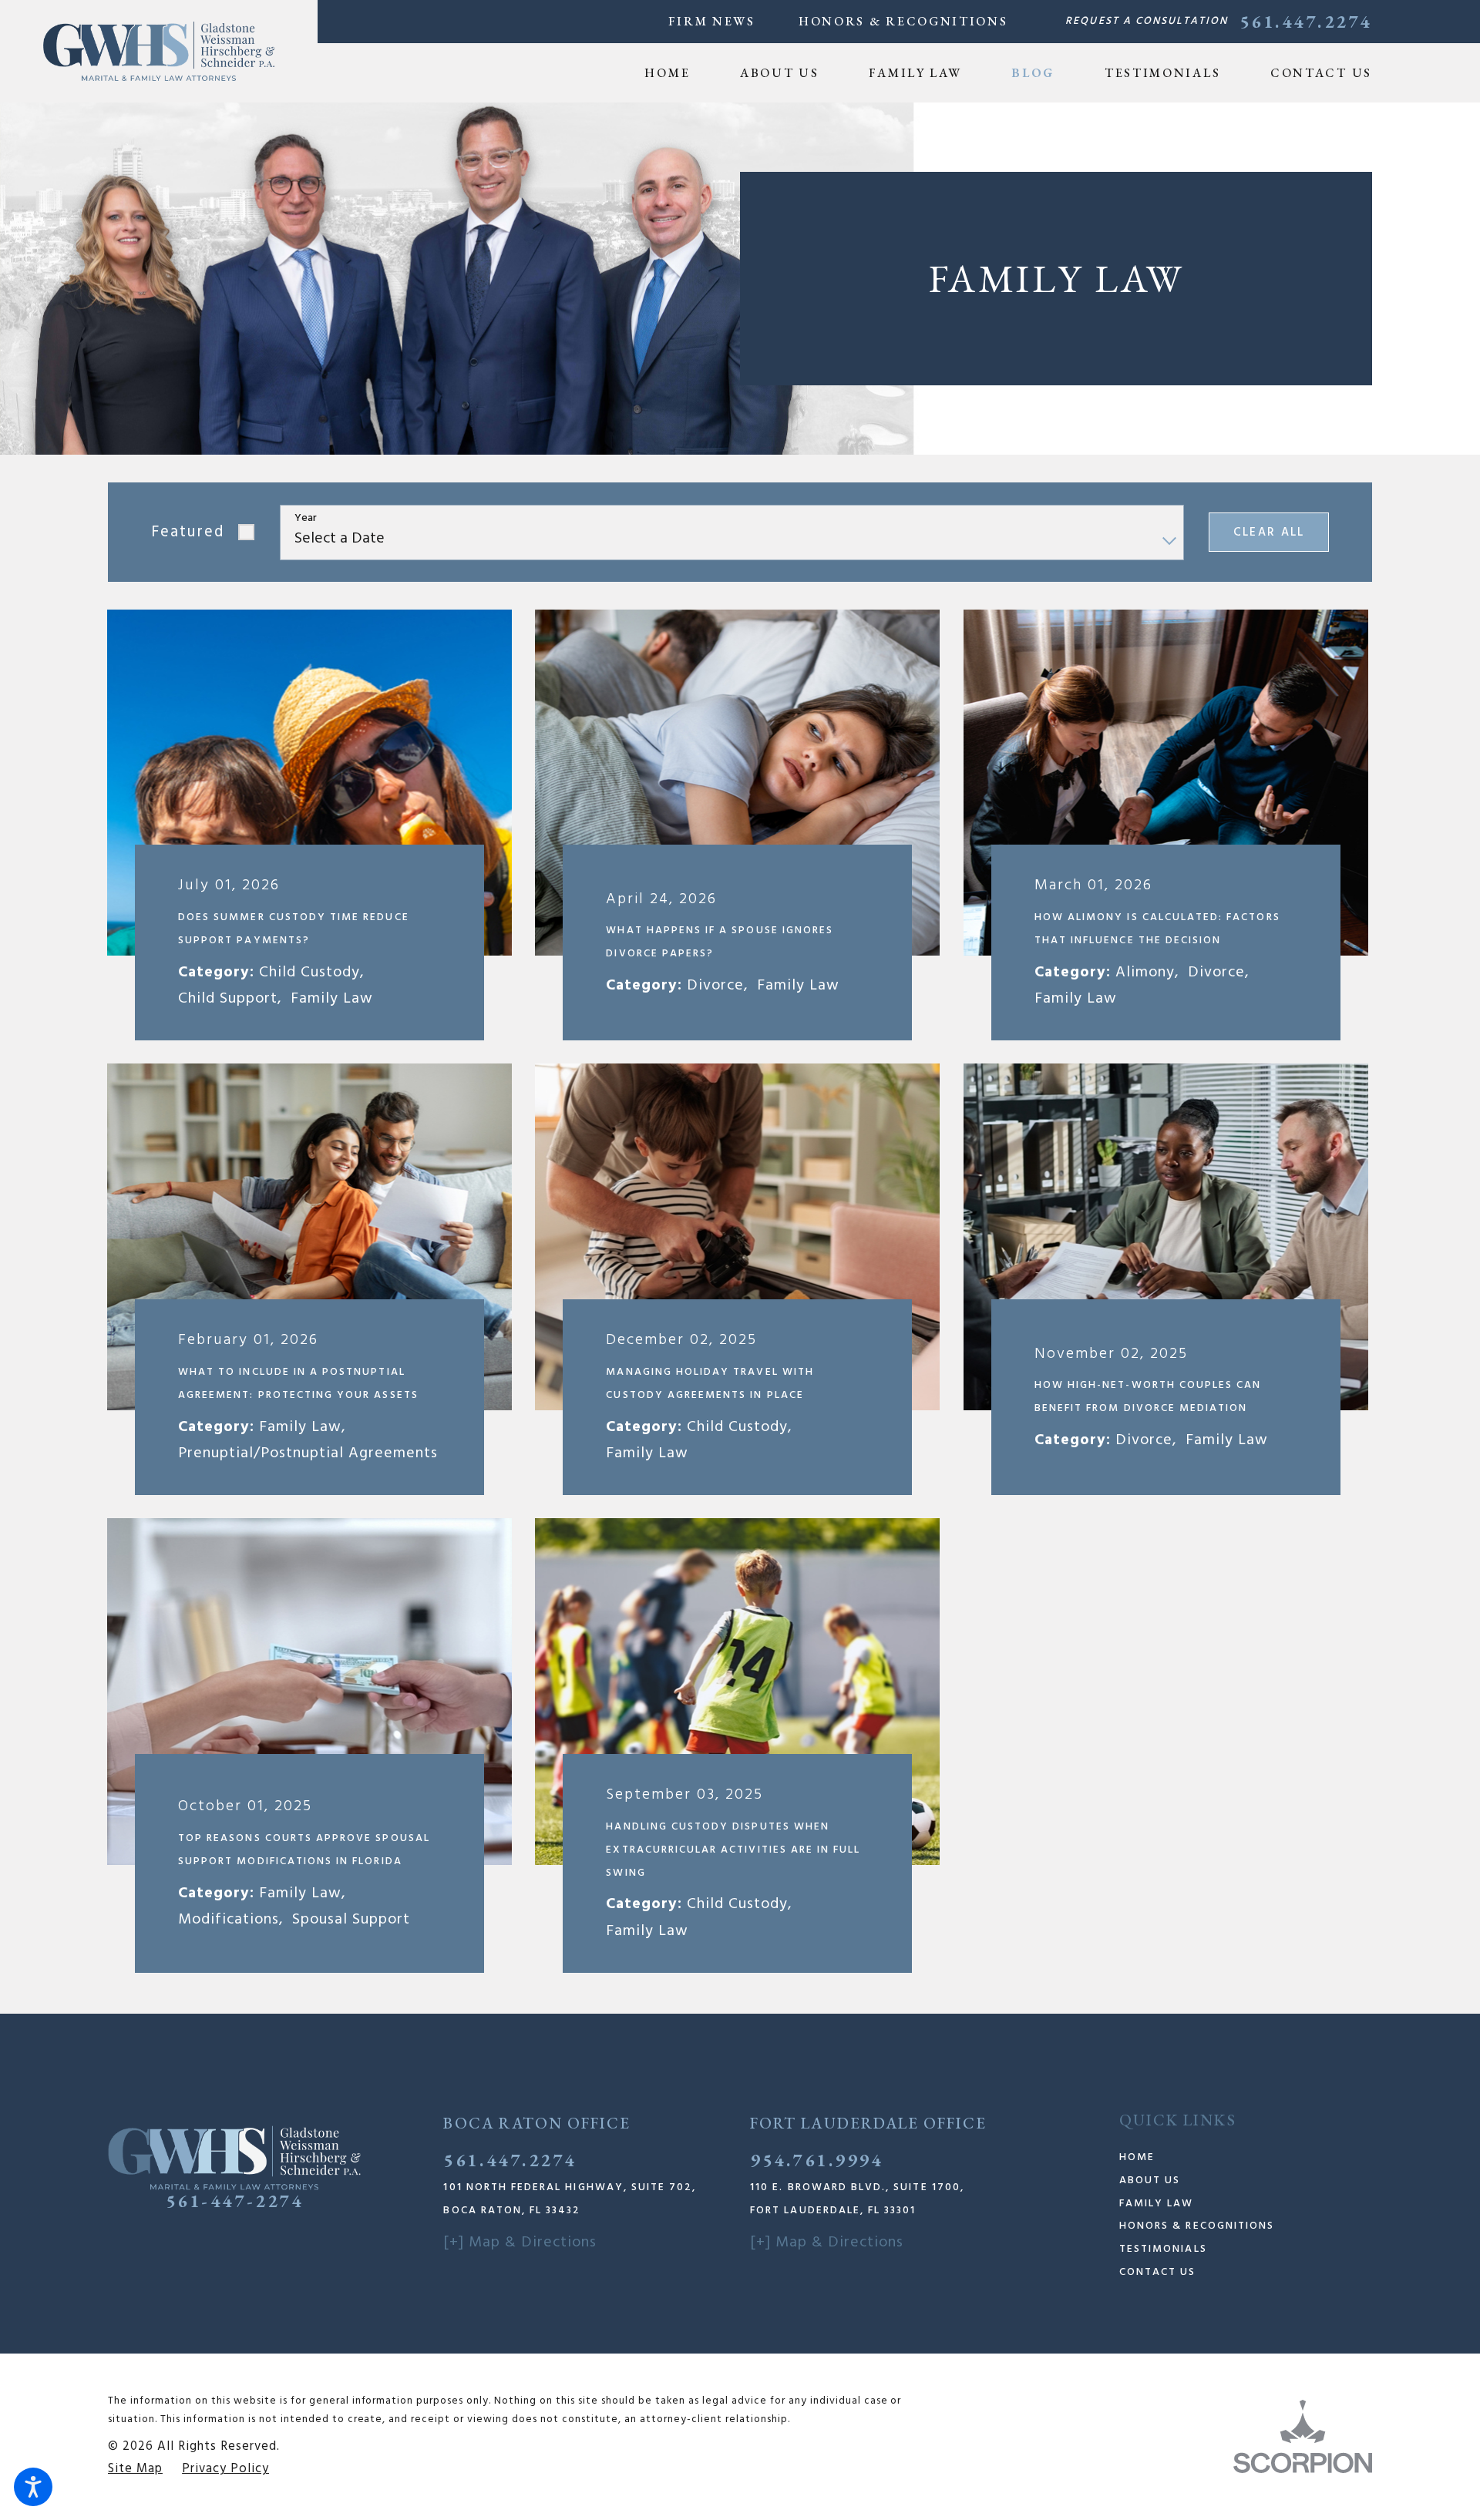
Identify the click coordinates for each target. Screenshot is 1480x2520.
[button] (33, 2487)
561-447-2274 (234, 2201)
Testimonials (1163, 2249)
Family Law (1157, 2204)
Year (306, 519)
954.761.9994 (816, 2160)
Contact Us (1158, 2272)
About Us (1150, 2181)
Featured (188, 532)
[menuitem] (679, 73)
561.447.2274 (1306, 22)
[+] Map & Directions (520, 2243)
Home (1137, 2157)
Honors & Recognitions (903, 21)
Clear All (1269, 533)
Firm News (712, 21)
